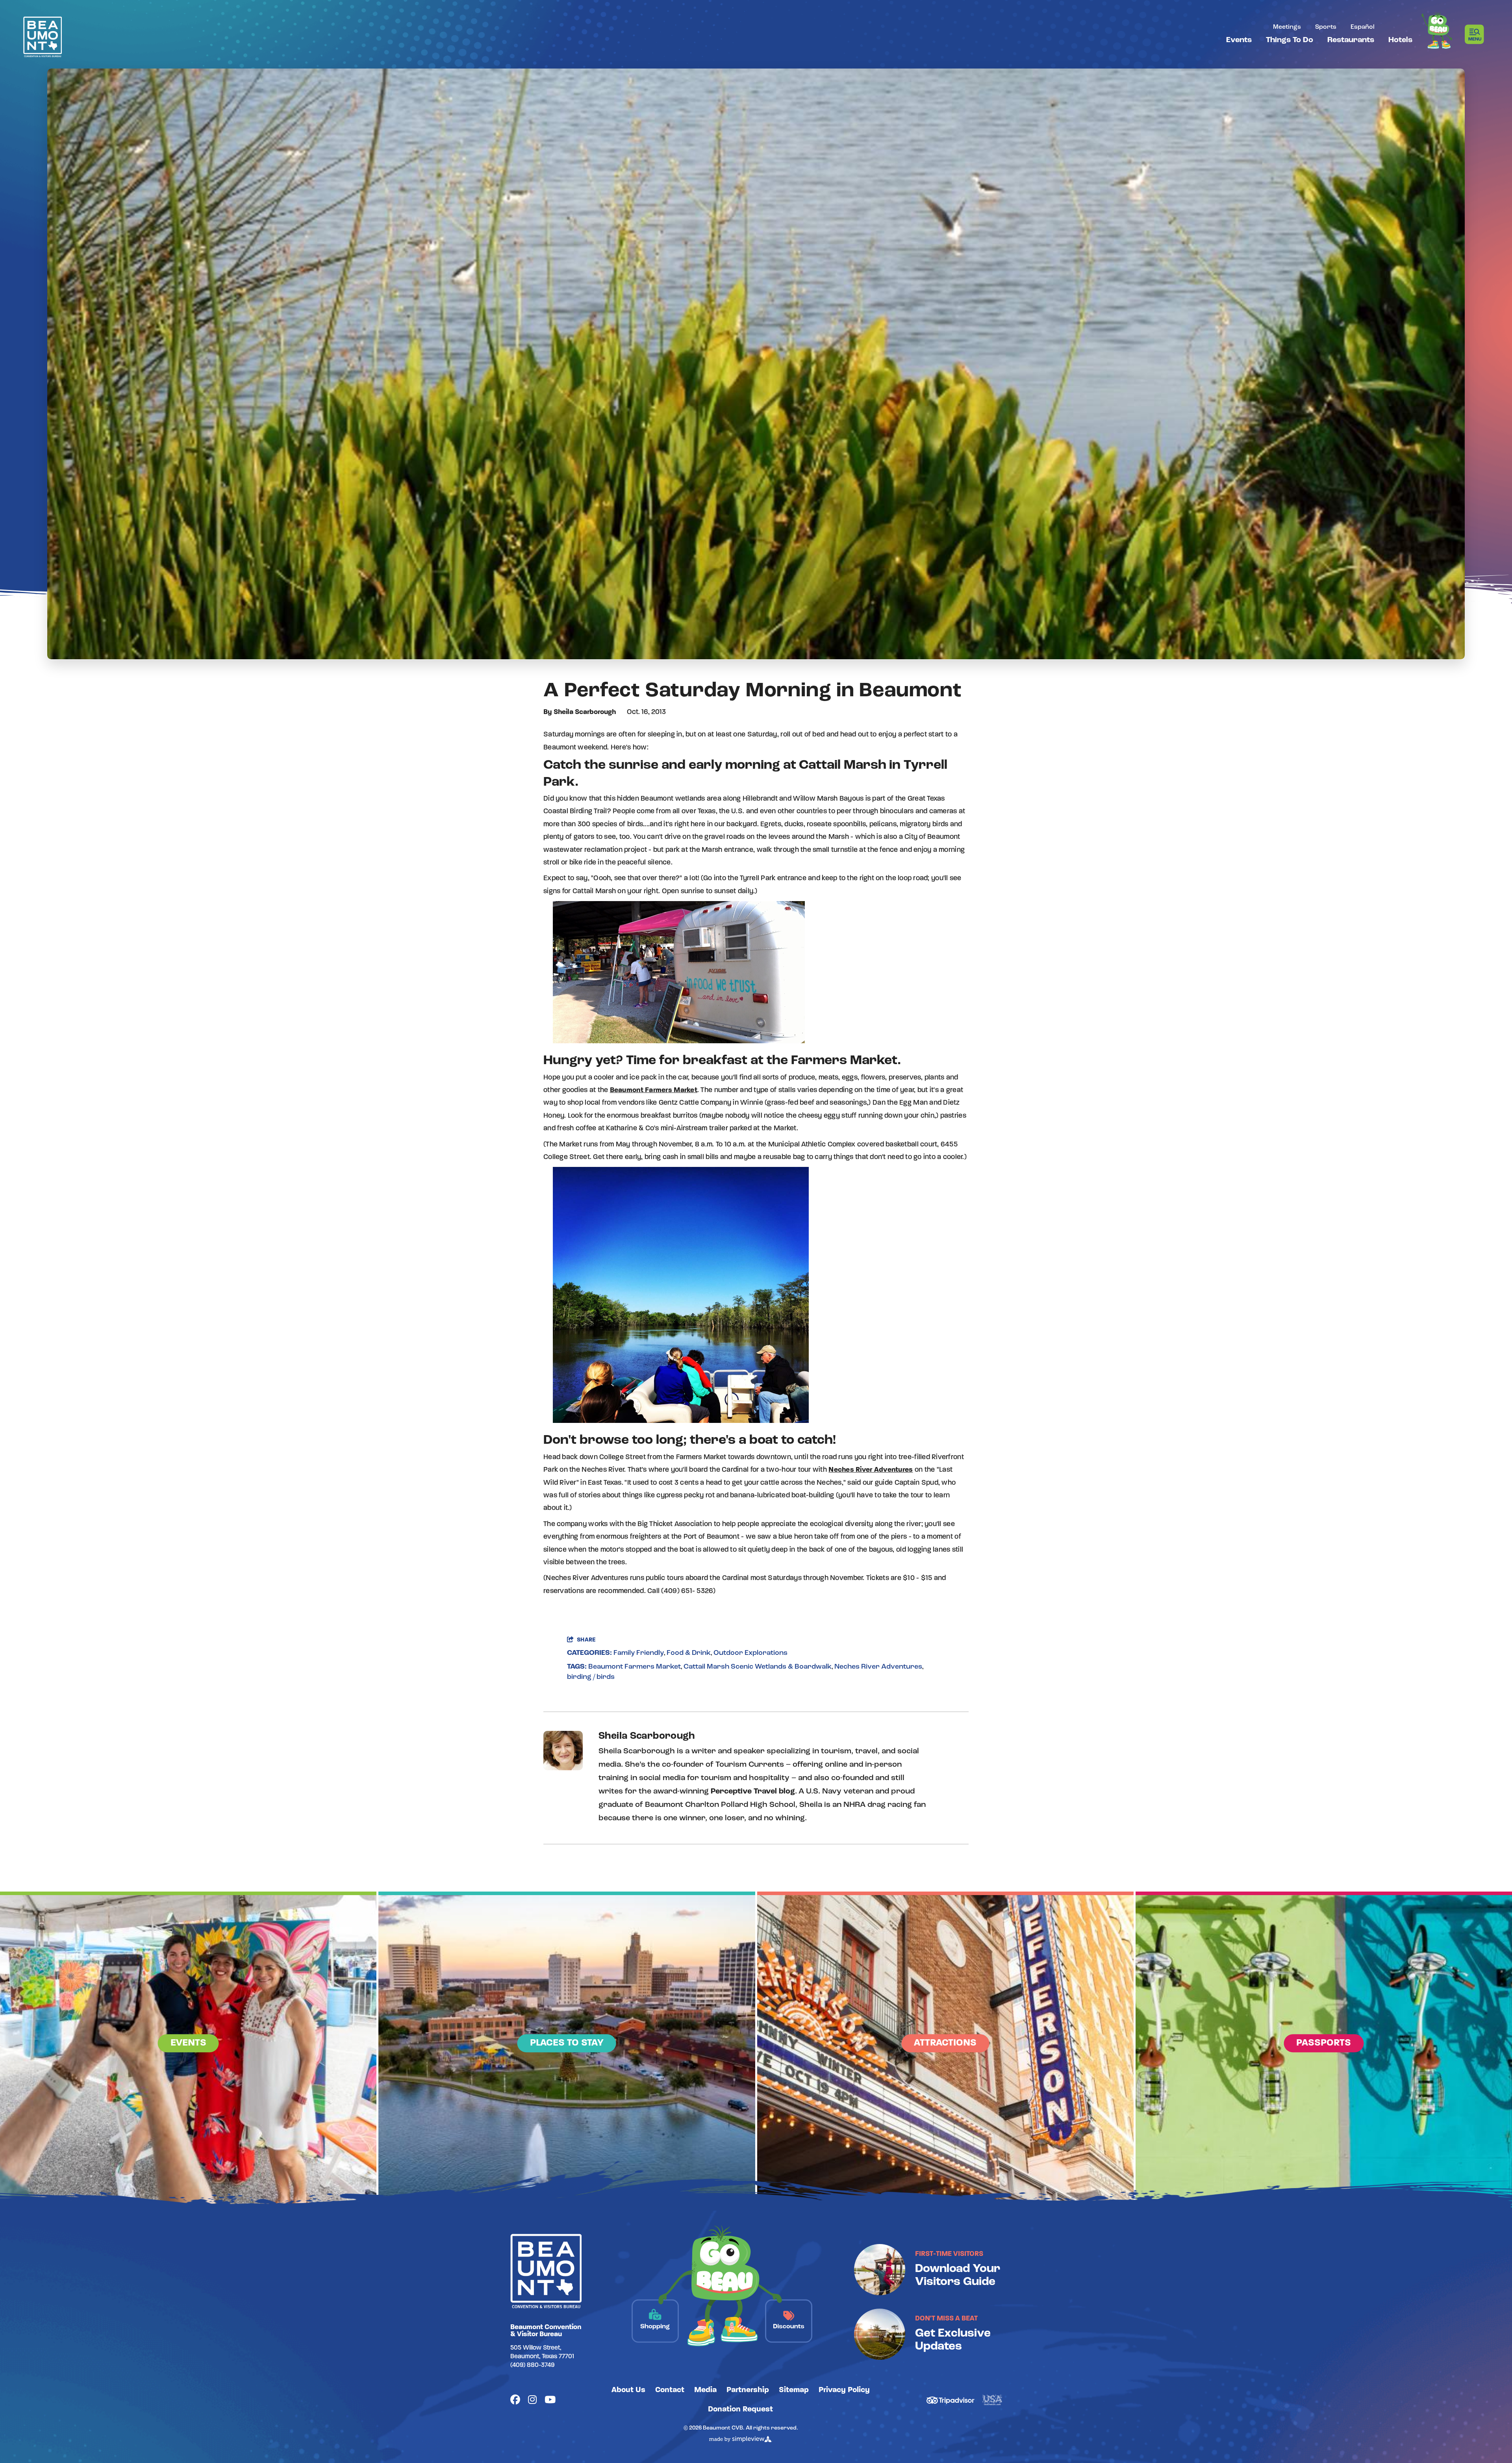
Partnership (748, 2390)
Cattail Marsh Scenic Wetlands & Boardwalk (758, 1667)
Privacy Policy (844, 2390)
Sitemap (794, 2390)
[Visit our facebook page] (515, 2401)
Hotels (1400, 40)
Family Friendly (639, 1653)
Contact (670, 2390)
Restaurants (1351, 40)
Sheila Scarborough (585, 712)
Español (1363, 27)
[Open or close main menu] (1477, 34)
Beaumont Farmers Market (654, 1091)
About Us (628, 2390)
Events (1239, 40)
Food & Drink (689, 1653)
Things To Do (1290, 40)
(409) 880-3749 (532, 2365)
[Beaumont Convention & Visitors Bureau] (43, 37)
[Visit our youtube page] (550, 2401)
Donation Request (740, 2409)
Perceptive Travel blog (753, 1792)
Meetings (1287, 27)
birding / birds (591, 1677)
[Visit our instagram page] (532, 2401)
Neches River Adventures (871, 1470)
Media (705, 2390)
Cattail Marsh (843, 765)
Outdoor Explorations (750, 1653)
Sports (1326, 27)
